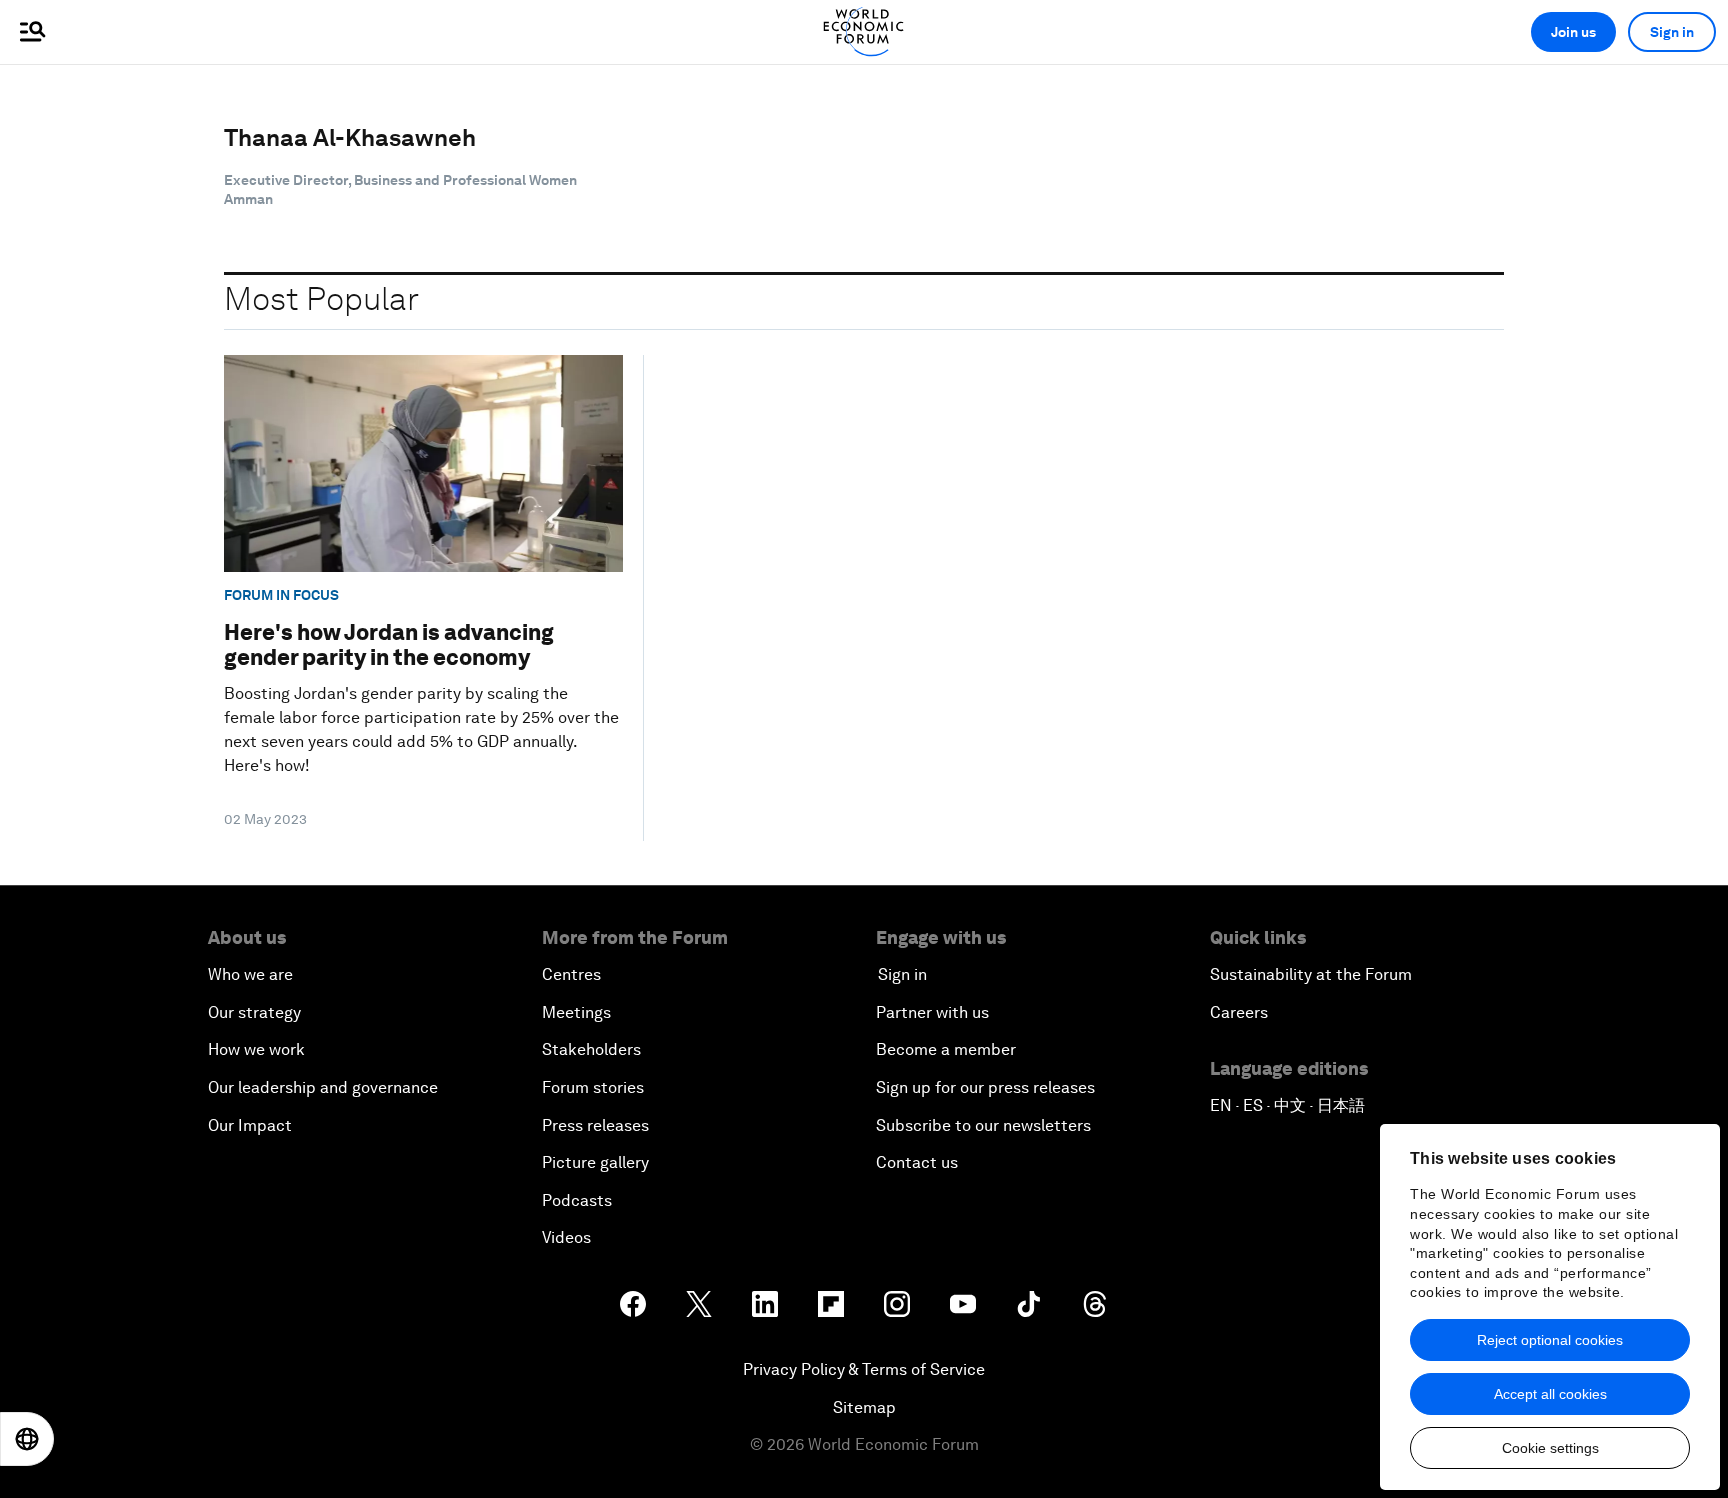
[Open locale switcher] (27, 1439)
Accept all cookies (1550, 1394)
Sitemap (864, 1407)
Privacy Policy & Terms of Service (864, 1369)
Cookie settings (1550, 1448)
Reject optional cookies (1550, 1340)
